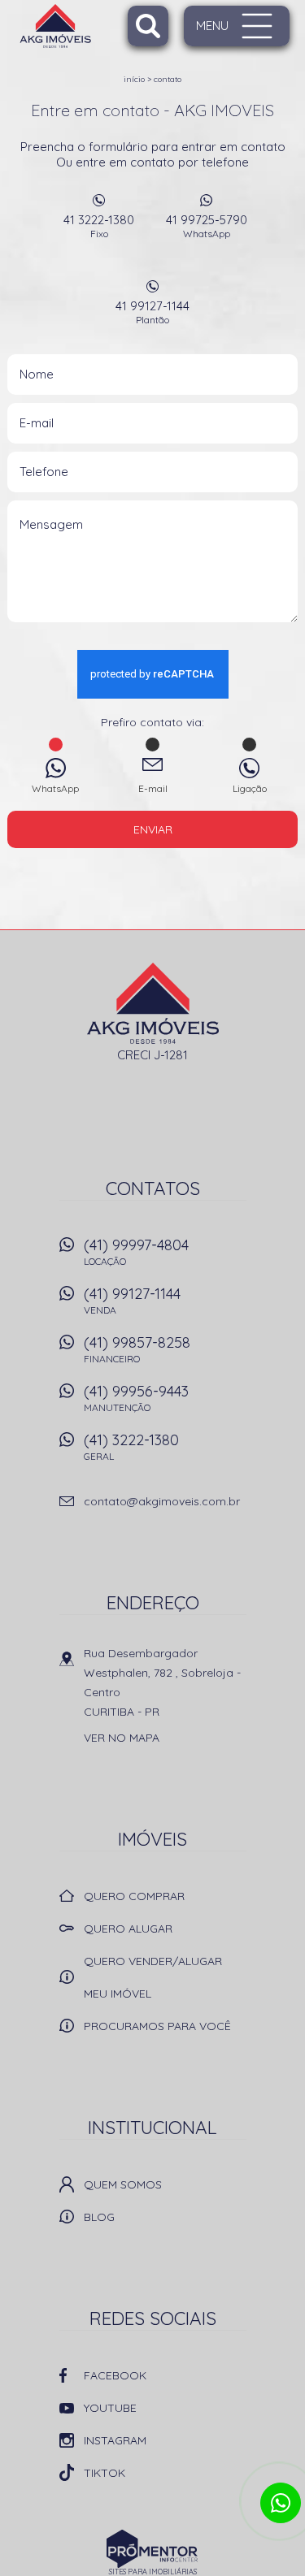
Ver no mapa (122, 1738)
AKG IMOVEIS (152, 1003)
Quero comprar (134, 1896)
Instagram (115, 2440)
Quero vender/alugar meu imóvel (153, 1977)
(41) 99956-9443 (136, 1398)
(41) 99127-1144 (132, 1300)
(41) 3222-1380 (131, 1446)
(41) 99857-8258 (137, 1349)
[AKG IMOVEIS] (83, 26)
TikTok (105, 2473)
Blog (99, 2217)
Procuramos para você (157, 2026)
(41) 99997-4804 (136, 1251)
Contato (168, 79)
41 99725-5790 (207, 226)
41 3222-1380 (99, 226)
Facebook (115, 2375)
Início (134, 79)
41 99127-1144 (152, 312)
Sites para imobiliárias (153, 2572)
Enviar (153, 829)
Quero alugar (128, 1929)
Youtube (110, 2408)
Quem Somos (123, 2184)
